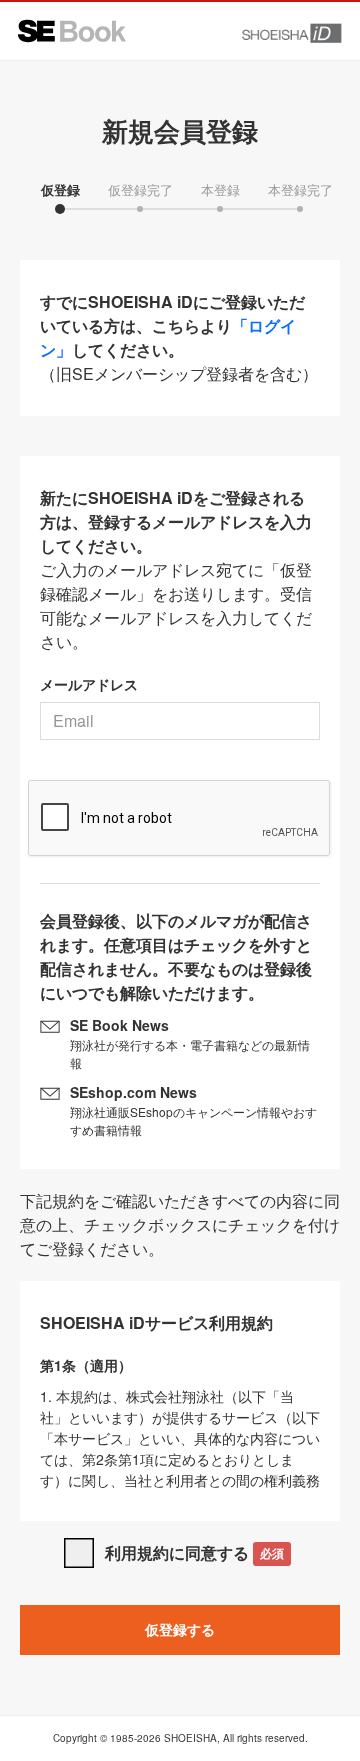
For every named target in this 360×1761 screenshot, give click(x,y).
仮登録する (180, 1629)
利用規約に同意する (194, 1552)
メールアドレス (89, 684)
